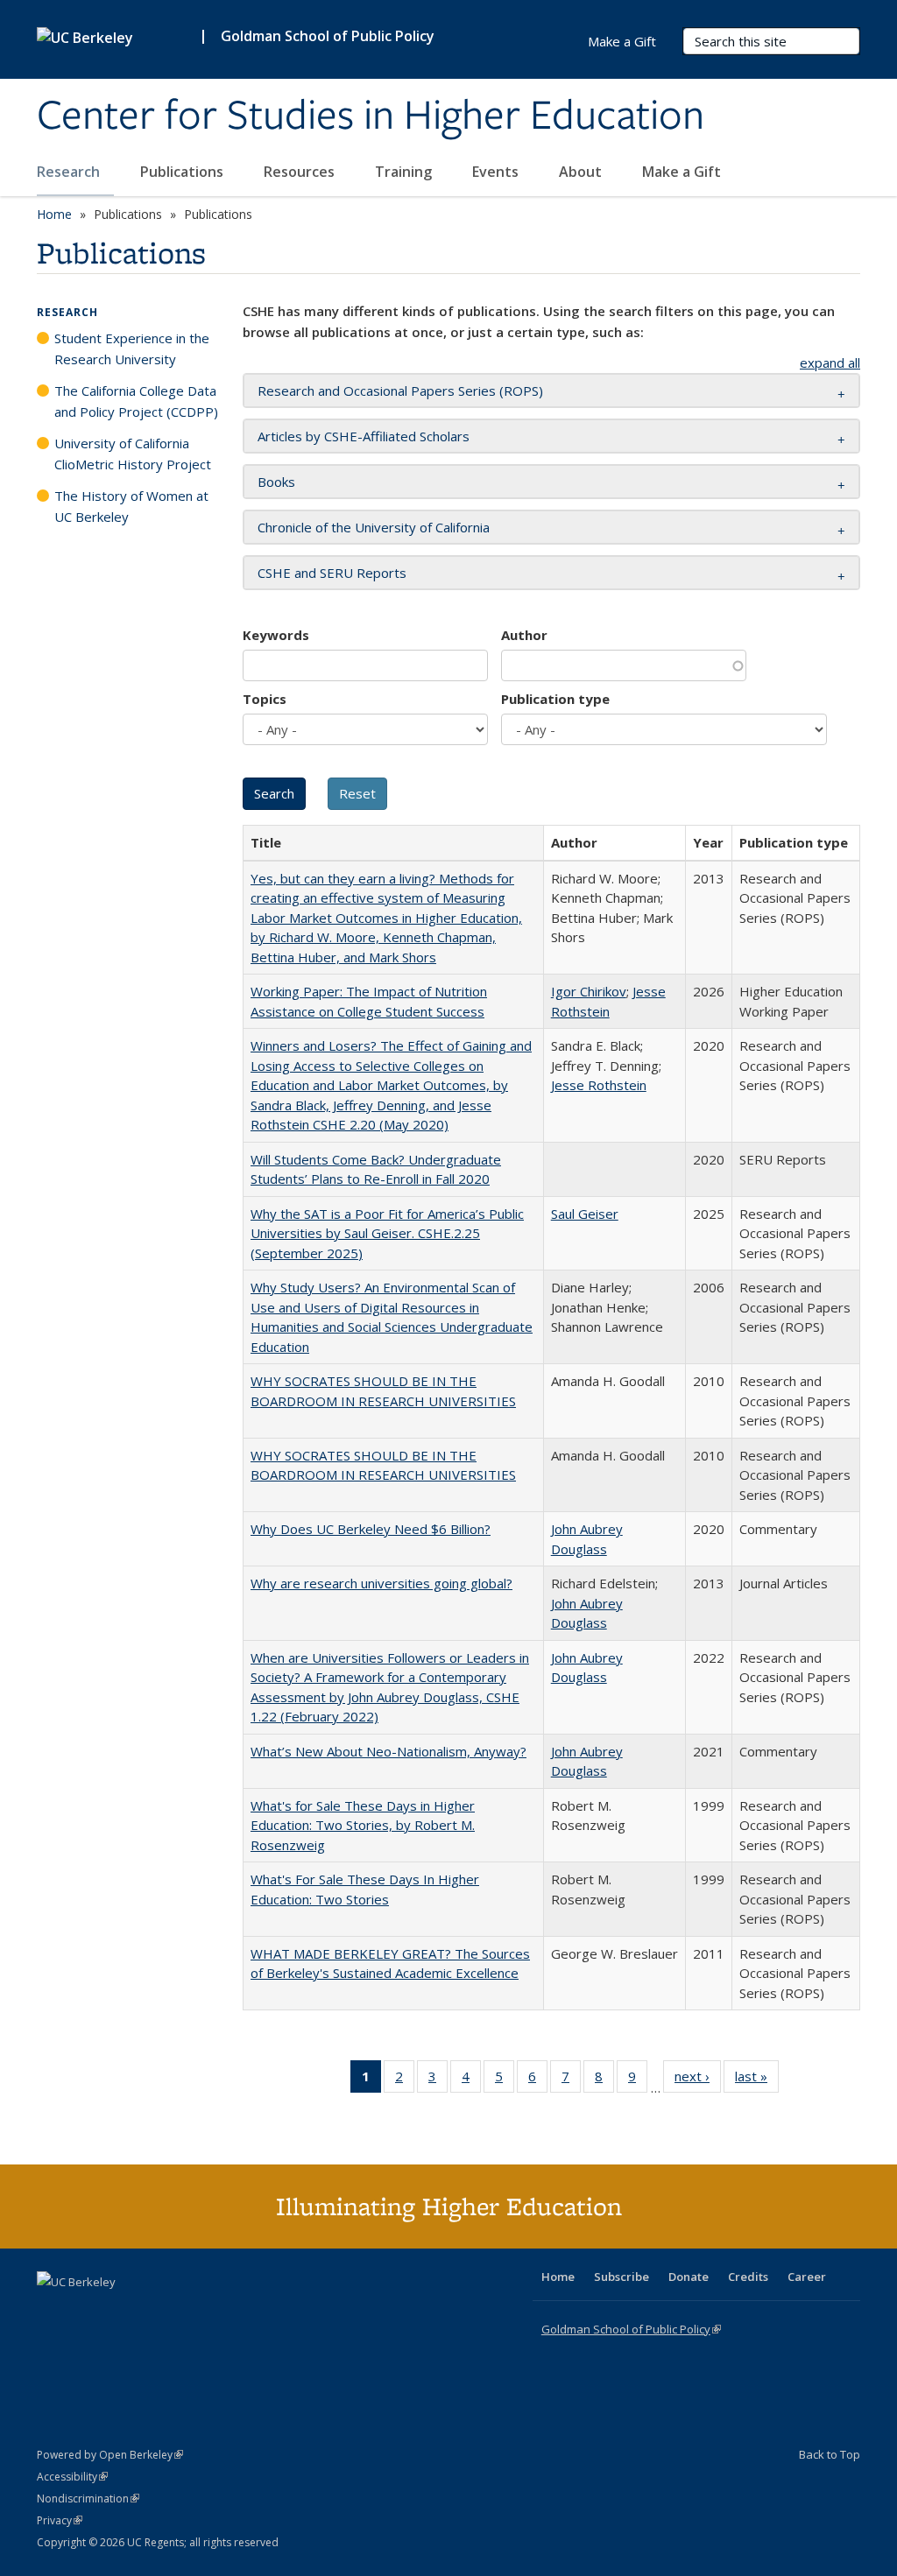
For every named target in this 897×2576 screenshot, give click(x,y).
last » (757, 2080)
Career (807, 2277)
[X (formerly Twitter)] (53, 2312)
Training (405, 172)
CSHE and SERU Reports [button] (332, 573)
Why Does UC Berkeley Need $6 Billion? (371, 1529)
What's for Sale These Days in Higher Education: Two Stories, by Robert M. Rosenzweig (363, 1825)
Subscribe (622, 2277)
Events (497, 172)
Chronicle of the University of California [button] (374, 527)
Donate (689, 2277)
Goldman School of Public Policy (328, 36)
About (582, 172)
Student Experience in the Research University (132, 348)
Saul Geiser (585, 1214)
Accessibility (72, 2477)
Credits (748, 2277)
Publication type (555, 699)
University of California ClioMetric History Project (133, 454)
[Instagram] (155, 2312)
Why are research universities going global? (381, 1583)
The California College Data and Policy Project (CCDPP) (136, 401)
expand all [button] (830, 362)
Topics (265, 699)
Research (70, 172)
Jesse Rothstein (599, 1085)
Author (524, 635)
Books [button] (276, 482)
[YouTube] (121, 2312)
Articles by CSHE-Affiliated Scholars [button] (364, 436)
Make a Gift (682, 172)
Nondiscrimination (88, 2499)
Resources (301, 172)
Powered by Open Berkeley (110, 2455)
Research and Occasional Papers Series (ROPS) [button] (400, 391)
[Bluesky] (189, 2312)
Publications (184, 172)
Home (54, 214)
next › (698, 2080)
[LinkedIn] (87, 2312)
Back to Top (830, 2454)
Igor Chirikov (589, 991)
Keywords (276, 635)
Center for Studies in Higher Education (371, 116)
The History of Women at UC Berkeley (131, 506)
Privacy (60, 2520)
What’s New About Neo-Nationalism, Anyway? (388, 1751)
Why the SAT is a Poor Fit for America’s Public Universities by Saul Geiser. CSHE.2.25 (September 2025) (387, 1233)
